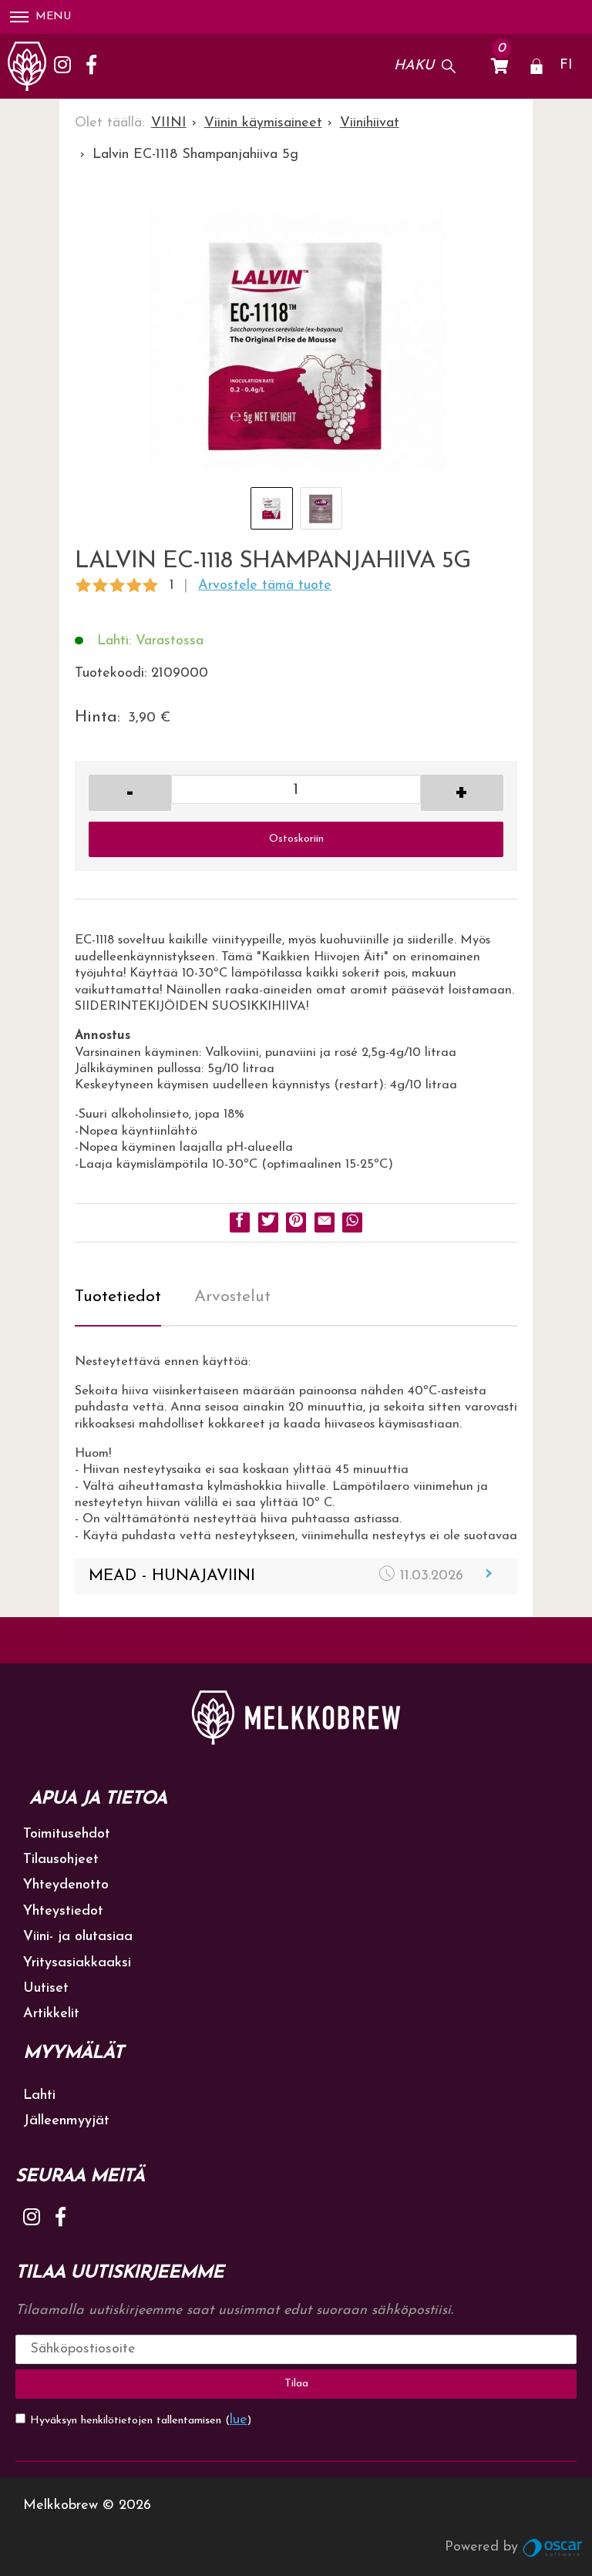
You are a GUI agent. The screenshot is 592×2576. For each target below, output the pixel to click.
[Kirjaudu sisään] (536, 66)
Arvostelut (232, 1297)
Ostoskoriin (296, 839)
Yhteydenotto (66, 1885)
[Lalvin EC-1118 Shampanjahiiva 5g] (296, 345)
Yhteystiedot (63, 1912)
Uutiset (46, 1989)
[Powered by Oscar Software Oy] (553, 2547)
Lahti (39, 2096)
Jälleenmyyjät (66, 2121)
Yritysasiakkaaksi (77, 1963)
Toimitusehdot (67, 1834)
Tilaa (296, 2384)
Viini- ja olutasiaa (78, 1937)
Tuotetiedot (118, 1297)
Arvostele (265, 586)
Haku (414, 66)
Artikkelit (51, 2014)
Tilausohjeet (61, 1860)
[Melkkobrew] (27, 66)
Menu (53, 17)
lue (239, 2420)
